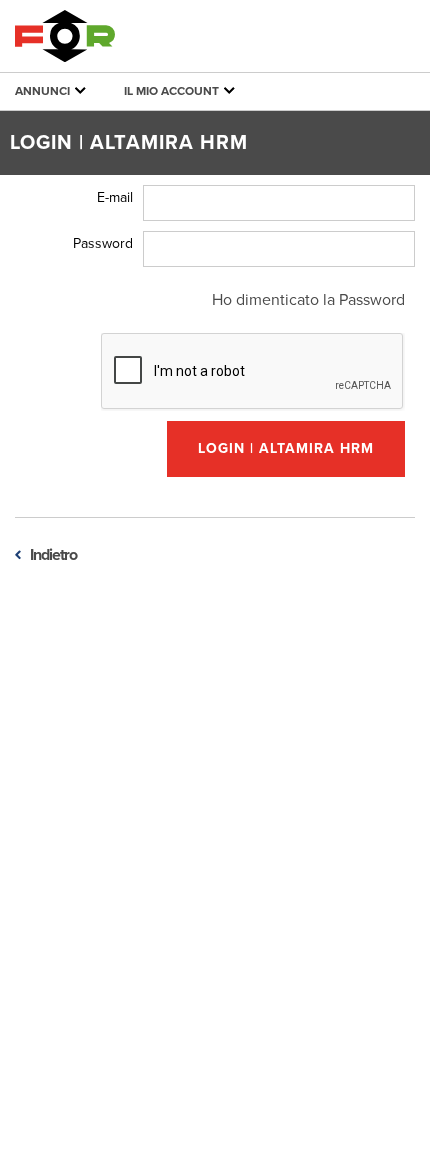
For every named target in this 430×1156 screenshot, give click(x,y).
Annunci (44, 91)
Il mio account (173, 91)
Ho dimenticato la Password (308, 300)
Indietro (53, 555)
